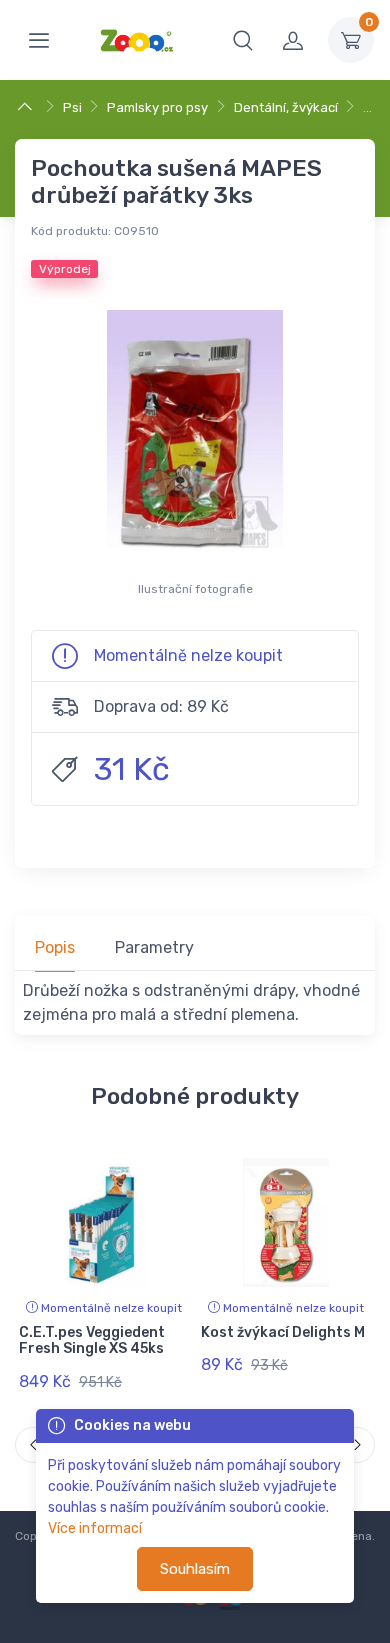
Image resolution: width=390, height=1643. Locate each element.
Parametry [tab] (154, 947)
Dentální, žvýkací (286, 107)
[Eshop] (27, 107)
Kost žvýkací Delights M (283, 1332)
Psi (72, 107)
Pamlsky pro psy (157, 107)
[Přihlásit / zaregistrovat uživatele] (293, 40)
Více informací (95, 1528)
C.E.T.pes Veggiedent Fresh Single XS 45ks (92, 1341)
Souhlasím (195, 1569)
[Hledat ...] (243, 40)
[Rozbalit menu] (39, 40)
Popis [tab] (55, 947)
